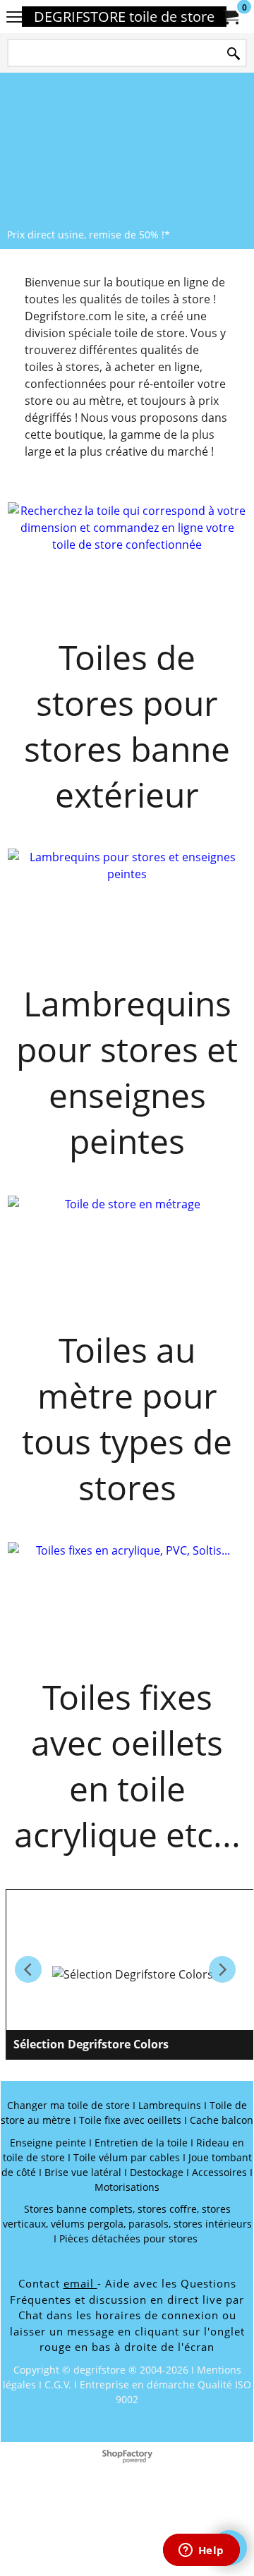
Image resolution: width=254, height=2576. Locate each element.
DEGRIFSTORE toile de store (124, 17)
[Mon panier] (230, 17)
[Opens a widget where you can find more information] (201, 2551)
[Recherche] (234, 54)
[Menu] (14, 18)
